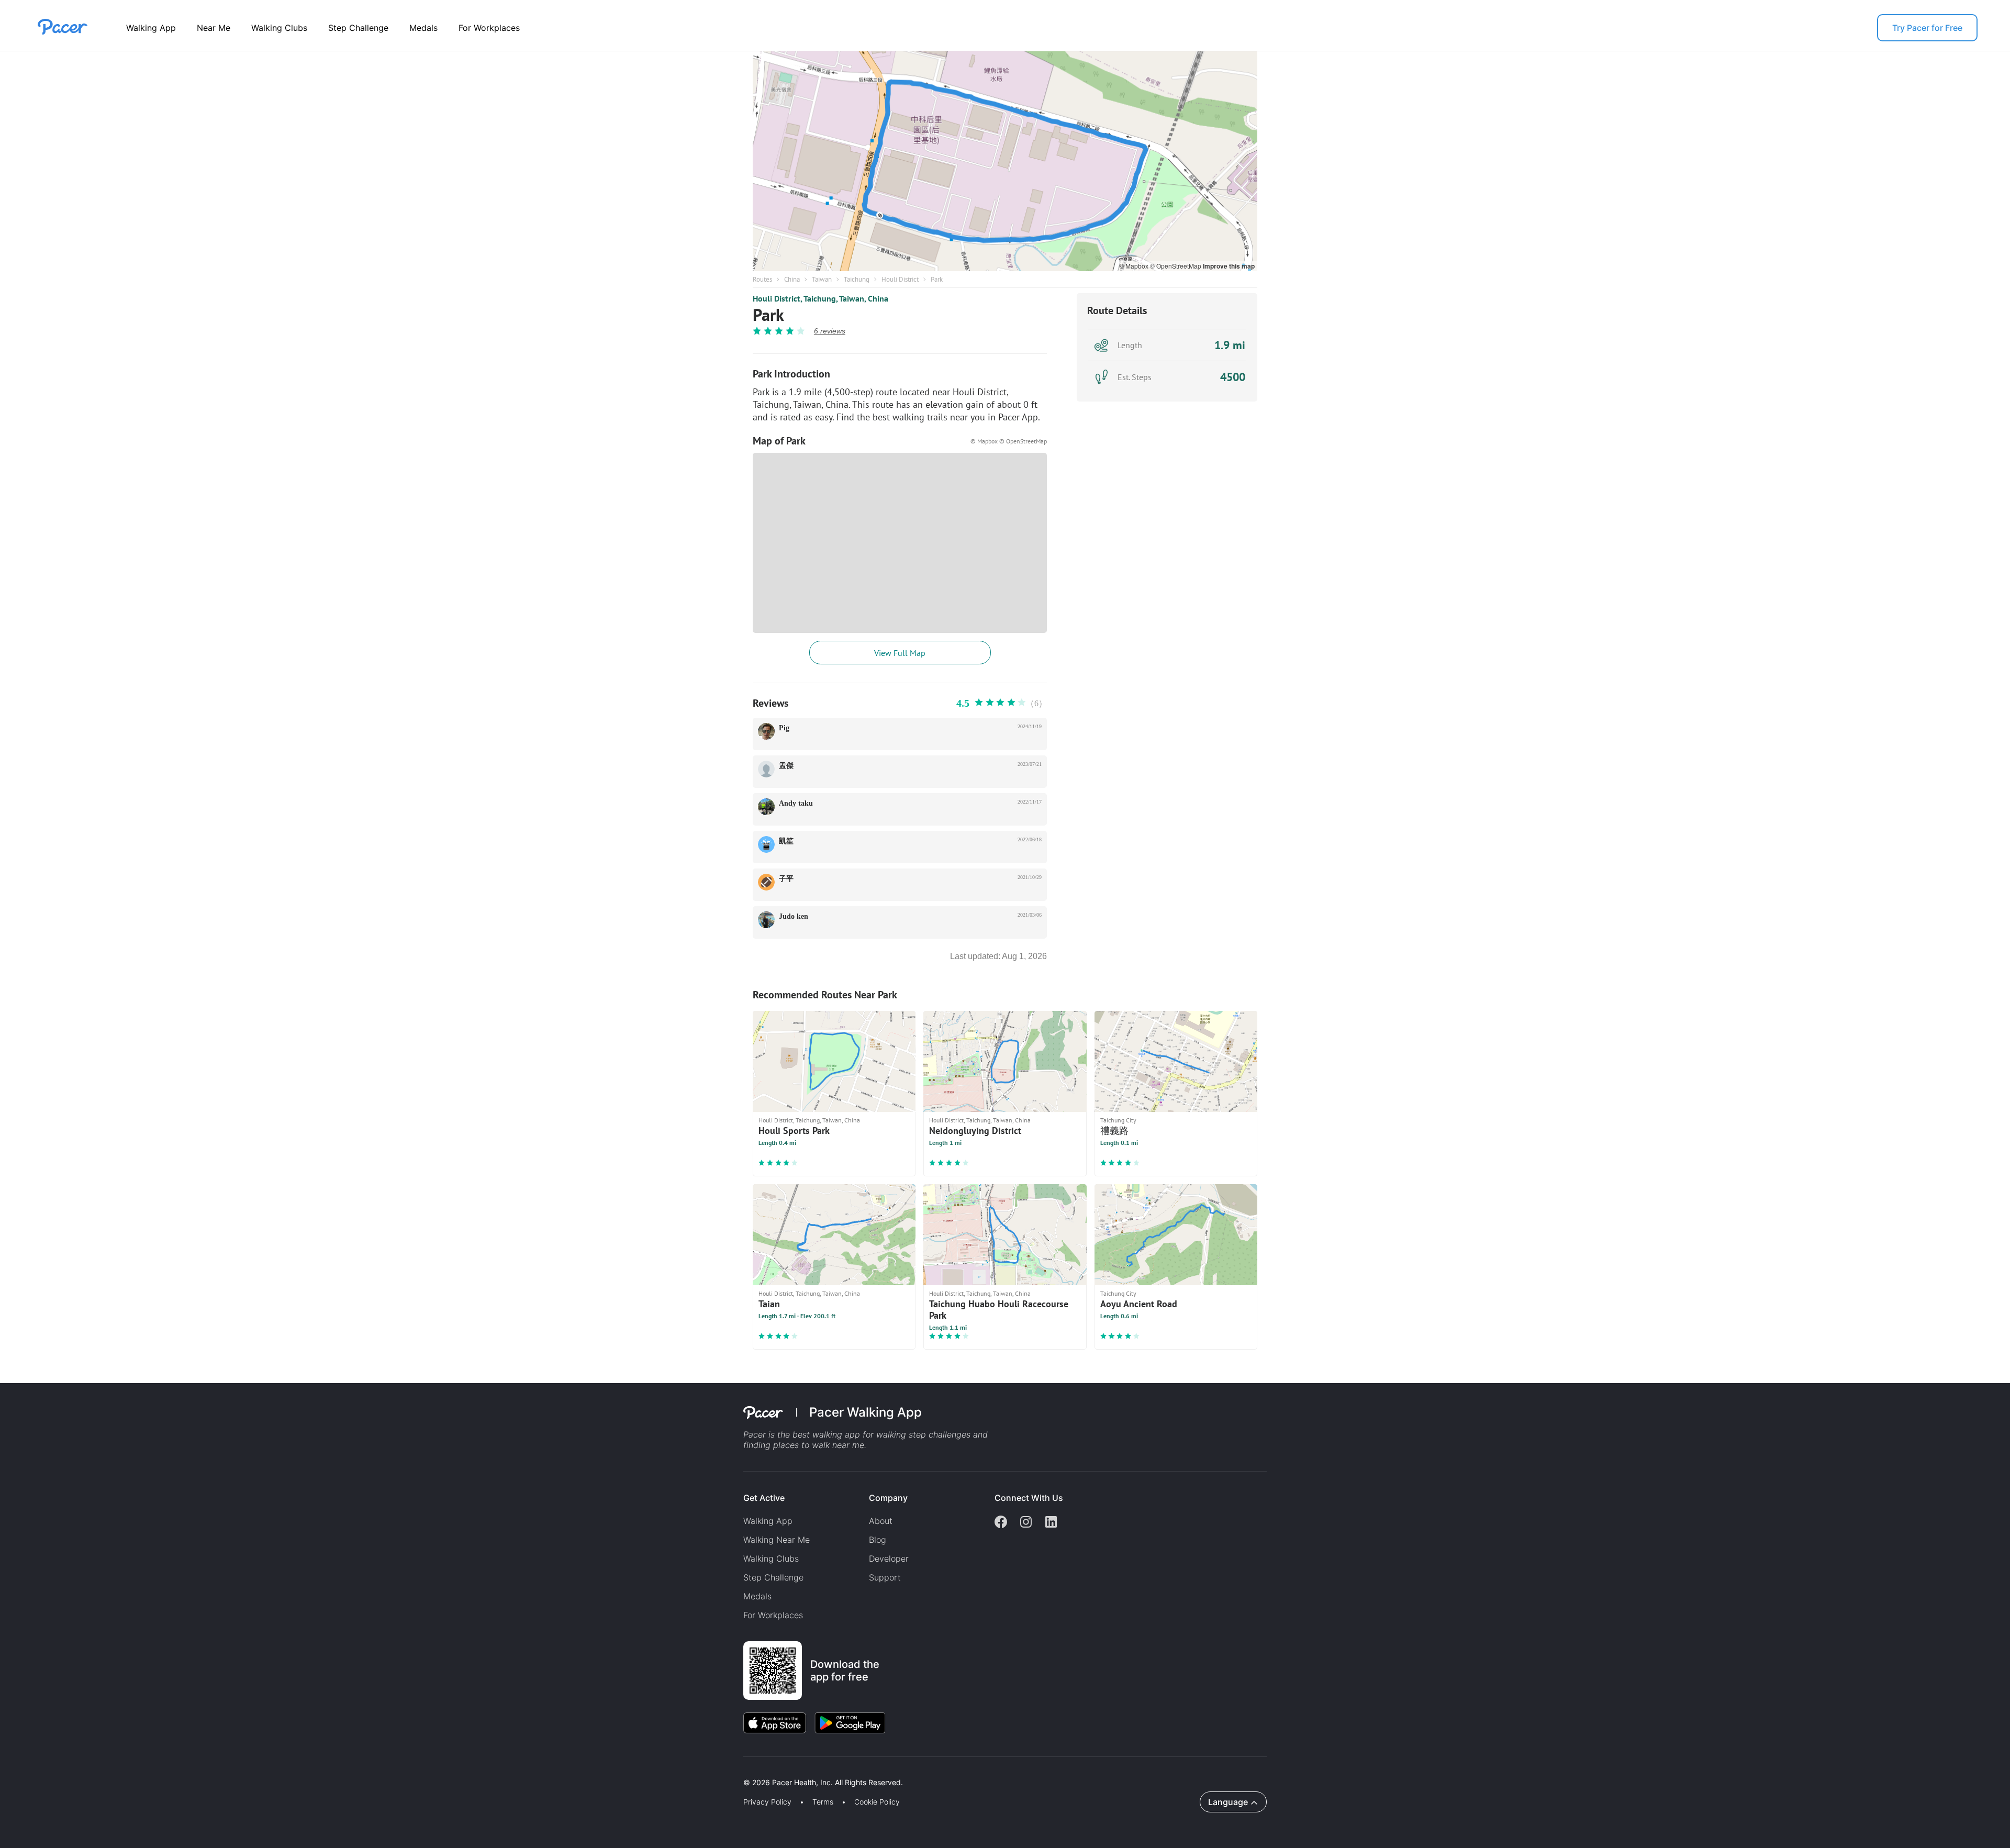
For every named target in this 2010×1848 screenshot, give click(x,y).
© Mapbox (1135, 266)
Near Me (214, 28)
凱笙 (786, 841)
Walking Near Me (777, 1540)
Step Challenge (358, 28)
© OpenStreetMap (1176, 266)
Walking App (151, 28)
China (792, 279)
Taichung (857, 279)
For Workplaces (489, 28)
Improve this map (1229, 266)
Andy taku (796, 803)
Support (885, 1577)
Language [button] (1228, 1802)
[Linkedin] (1051, 1523)
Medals (423, 28)
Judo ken (794, 916)
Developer (889, 1558)
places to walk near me (819, 1445)
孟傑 (786, 766)
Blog (878, 1540)
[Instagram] (1026, 1523)
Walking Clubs (279, 28)
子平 (786, 879)
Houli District (900, 279)
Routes (762, 279)
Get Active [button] (764, 1498)
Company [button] (888, 1498)
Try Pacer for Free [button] (1927, 28)
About (881, 1521)
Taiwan (822, 279)
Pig (784, 728)
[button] (183, 1770)
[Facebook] (1001, 1523)
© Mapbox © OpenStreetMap (1009, 441)
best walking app (828, 1434)
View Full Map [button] (900, 653)
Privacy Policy (767, 1802)
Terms (823, 1802)
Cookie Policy (877, 1802)
